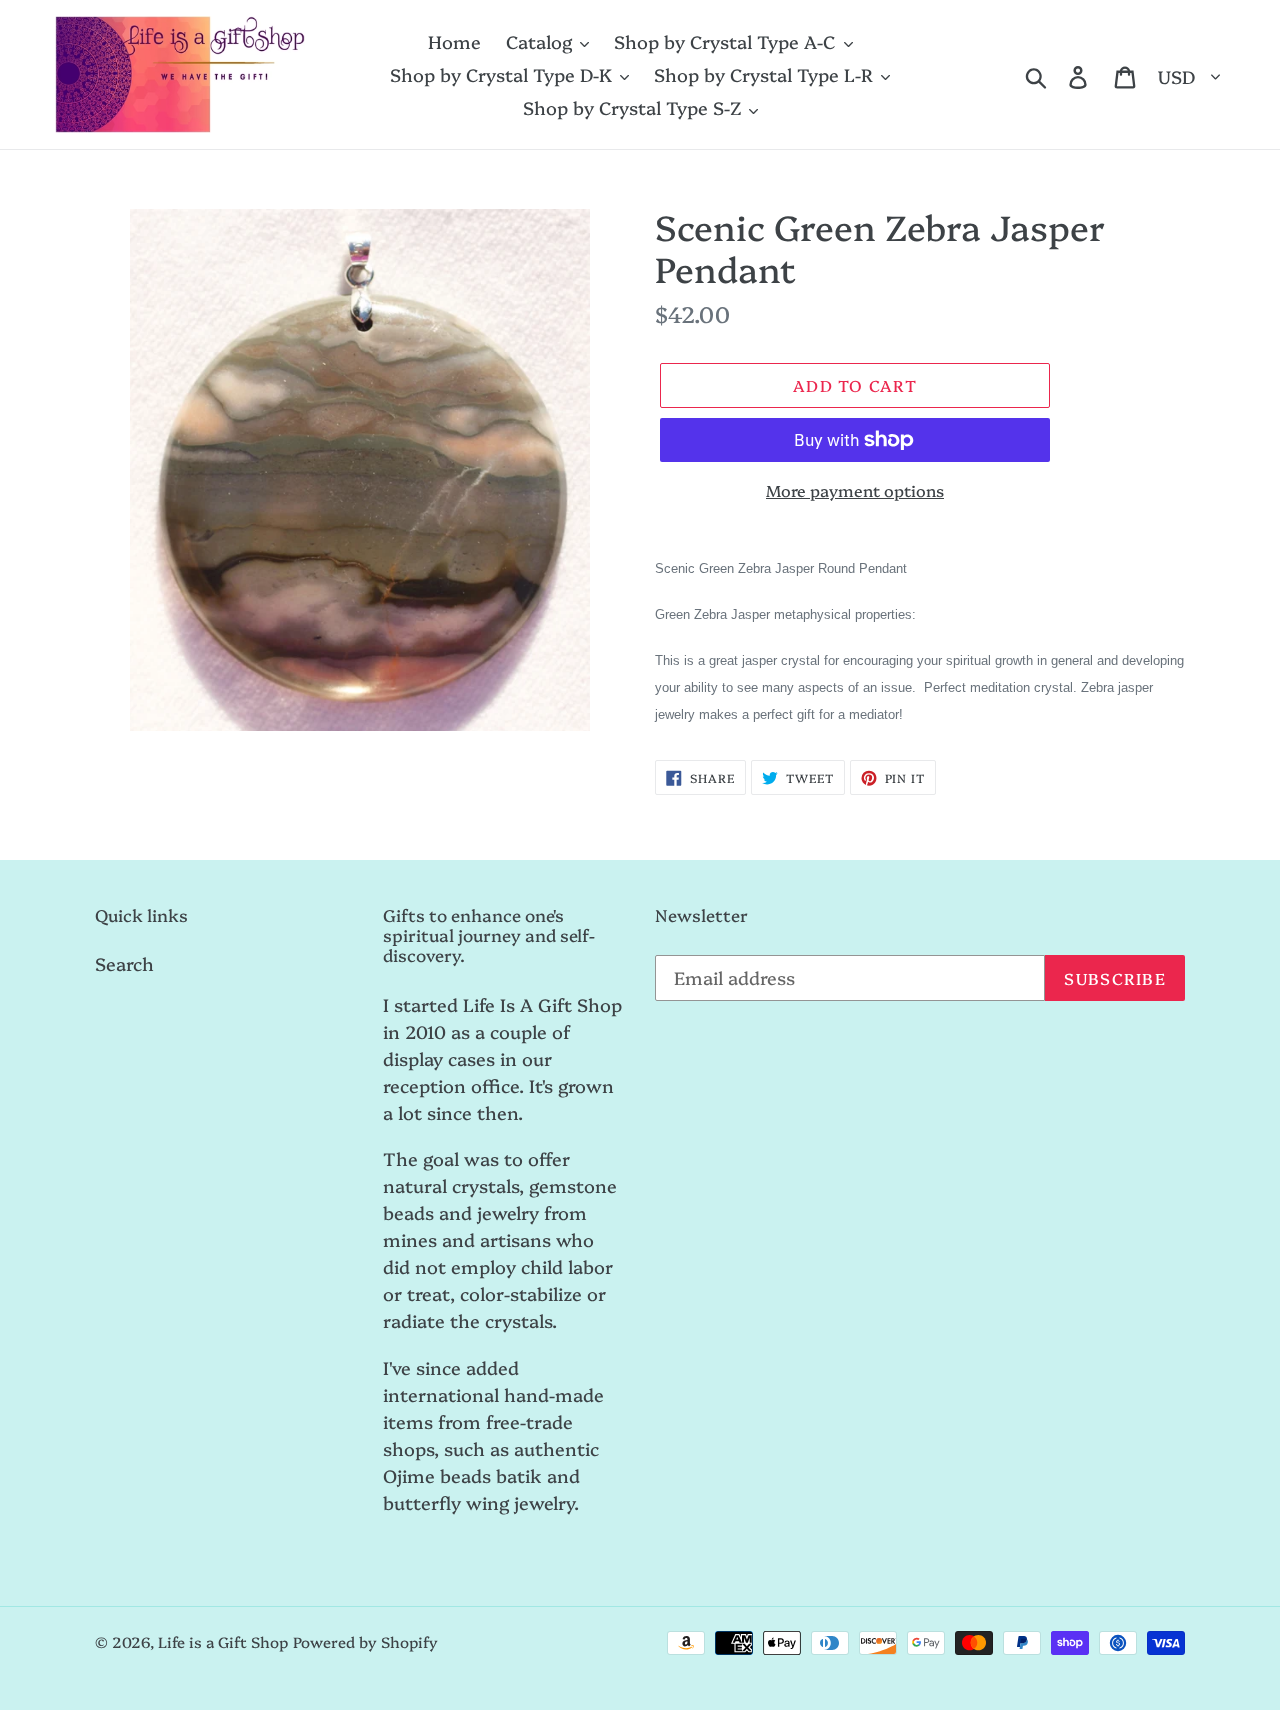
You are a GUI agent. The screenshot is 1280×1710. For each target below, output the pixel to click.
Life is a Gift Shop (223, 1641)
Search (124, 963)
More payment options (855, 490)
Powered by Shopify (365, 1641)
